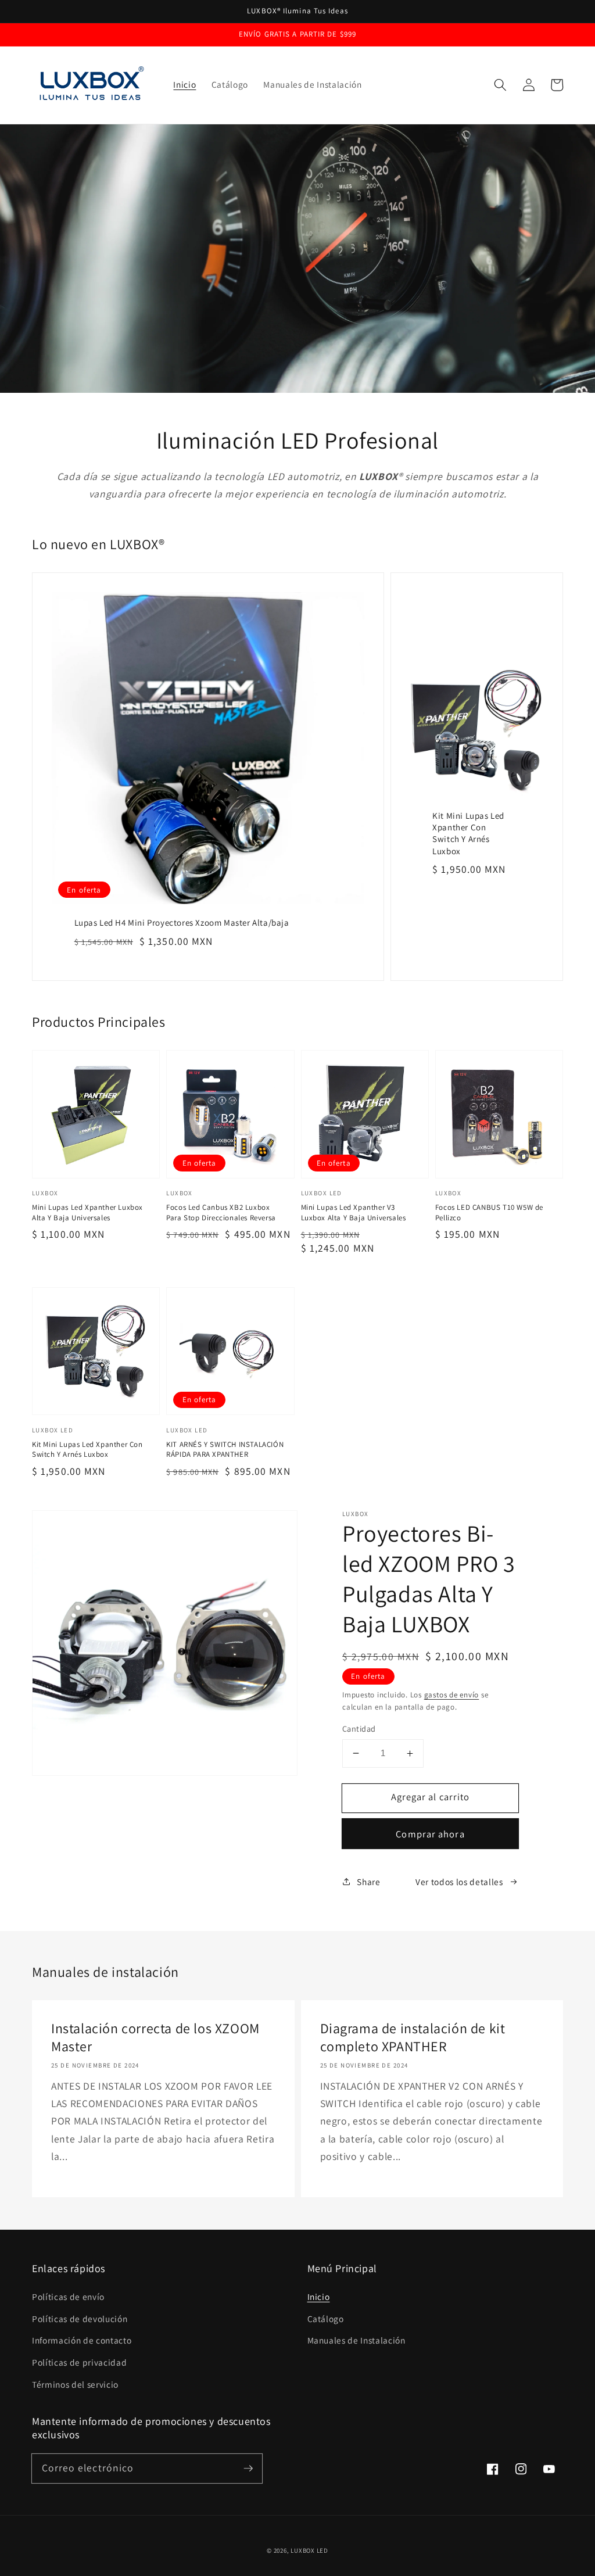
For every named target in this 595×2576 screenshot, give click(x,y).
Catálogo (326, 2319)
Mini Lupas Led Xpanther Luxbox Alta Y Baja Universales (87, 1212)
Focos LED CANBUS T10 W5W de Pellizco (489, 1212)
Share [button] (368, 1882)
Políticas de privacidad (79, 2362)
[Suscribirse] (248, 2468)
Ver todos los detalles (459, 1882)
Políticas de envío (68, 2296)
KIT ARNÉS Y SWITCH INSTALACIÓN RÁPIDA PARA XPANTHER (225, 1450)
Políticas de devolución (80, 2319)
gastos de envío (452, 1695)
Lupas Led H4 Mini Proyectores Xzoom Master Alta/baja (182, 922)
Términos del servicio (75, 2384)
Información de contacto (82, 2340)
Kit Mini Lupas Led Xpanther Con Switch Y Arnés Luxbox (468, 833)
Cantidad (359, 1728)
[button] (500, 85)
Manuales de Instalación (356, 2340)
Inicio (319, 2296)
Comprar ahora (430, 1834)
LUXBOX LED (309, 2550)
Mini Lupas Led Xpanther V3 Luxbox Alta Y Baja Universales (354, 1212)
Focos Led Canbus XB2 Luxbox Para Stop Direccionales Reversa (221, 1212)
